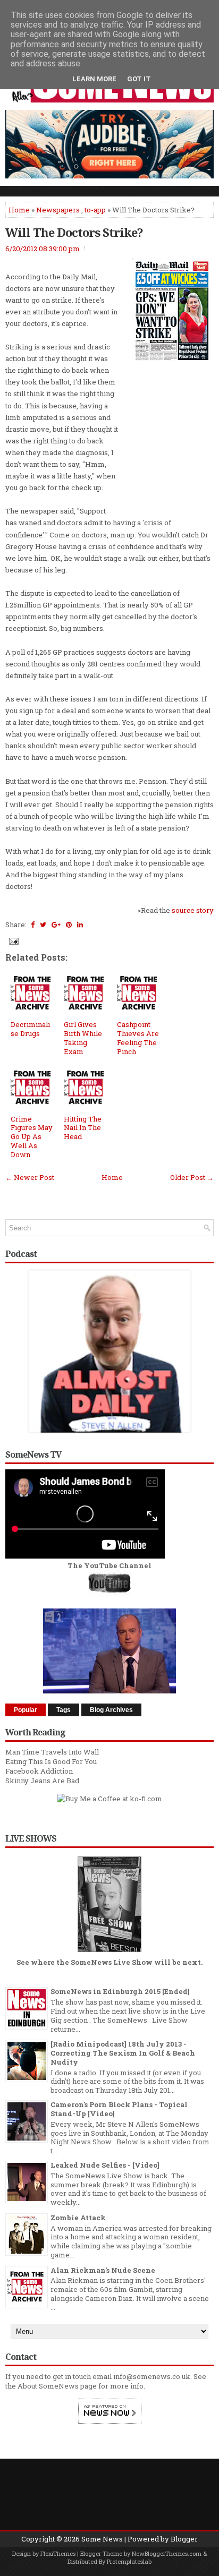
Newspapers (58, 210)
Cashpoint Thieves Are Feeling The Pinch (138, 1038)
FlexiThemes (58, 2553)
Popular (26, 1710)
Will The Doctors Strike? (74, 232)
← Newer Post (30, 1177)
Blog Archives (111, 1710)
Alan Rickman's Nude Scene (103, 2270)
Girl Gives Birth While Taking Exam (83, 1038)
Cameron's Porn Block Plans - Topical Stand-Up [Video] (119, 2109)
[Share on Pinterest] (69, 925)
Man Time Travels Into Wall (52, 1752)
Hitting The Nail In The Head (83, 1128)
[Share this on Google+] (56, 925)
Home (19, 210)
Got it (139, 79)
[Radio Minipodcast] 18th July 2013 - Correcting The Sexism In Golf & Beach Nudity (123, 2053)
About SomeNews (48, 2386)
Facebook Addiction (39, 1771)
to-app (95, 210)
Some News (102, 2539)
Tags (64, 1710)
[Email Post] (13, 940)
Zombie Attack (78, 2218)
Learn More (94, 79)
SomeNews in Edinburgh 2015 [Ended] (120, 1991)
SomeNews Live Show (112, 1962)
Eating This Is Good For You (51, 1761)
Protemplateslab (129, 2561)
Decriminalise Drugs (30, 1029)
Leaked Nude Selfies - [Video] (105, 2165)
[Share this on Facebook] (33, 925)
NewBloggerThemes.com (167, 2553)
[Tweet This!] (43, 925)
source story (193, 910)
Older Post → (192, 1177)
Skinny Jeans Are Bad (42, 1781)
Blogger (184, 2539)
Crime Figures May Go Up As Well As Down (32, 1137)
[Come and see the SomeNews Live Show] (109, 1953)
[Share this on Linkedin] (80, 925)
